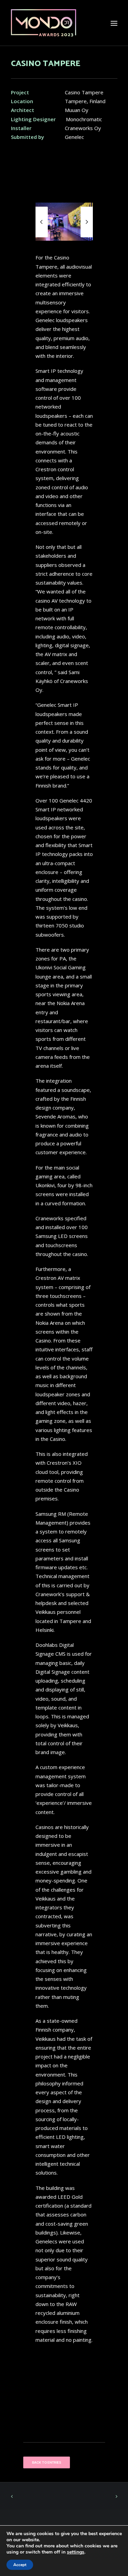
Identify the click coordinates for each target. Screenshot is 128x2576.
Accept (20, 2565)
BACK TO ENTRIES (46, 2463)
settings (76, 2552)
